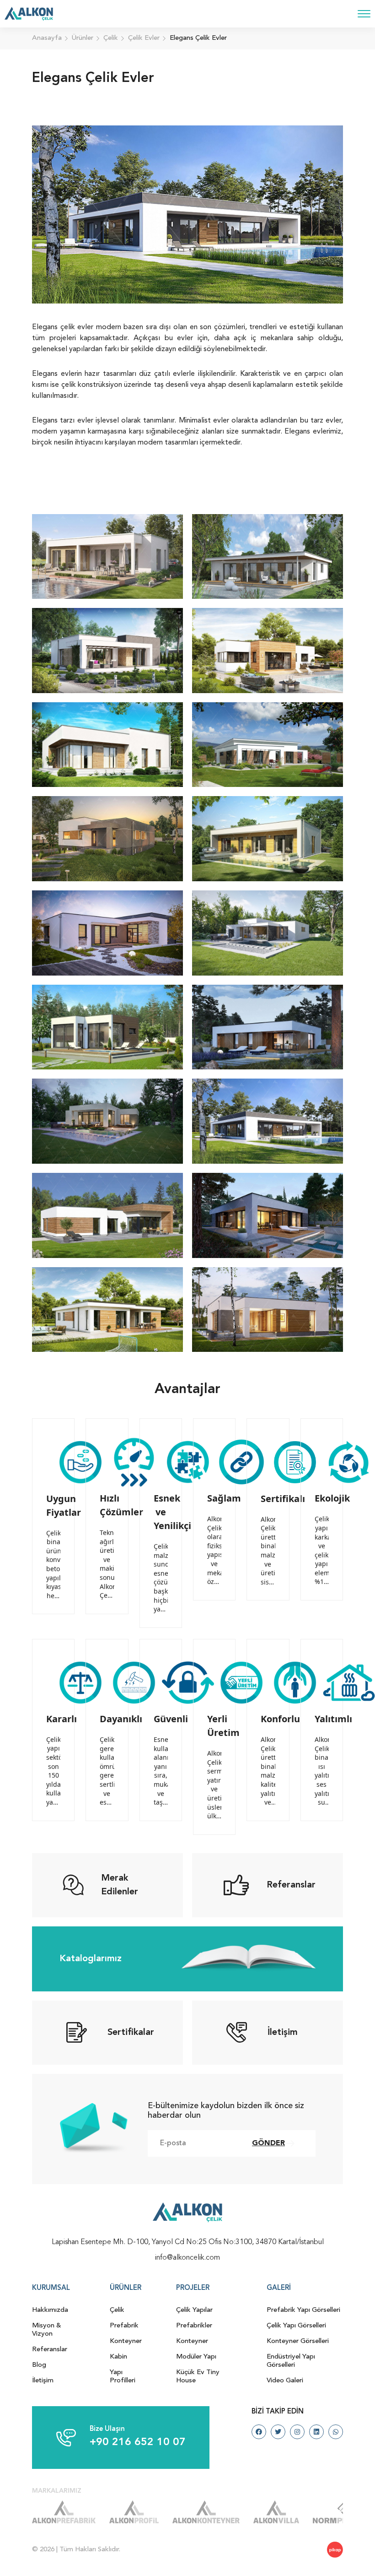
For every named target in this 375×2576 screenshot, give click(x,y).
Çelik (117, 2310)
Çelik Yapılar (194, 2310)
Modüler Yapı (196, 2357)
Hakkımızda (50, 2310)
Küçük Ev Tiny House (198, 2377)
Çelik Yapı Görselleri (296, 2326)
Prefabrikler (194, 2326)
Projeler (193, 2288)
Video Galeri (285, 2381)
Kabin (118, 2357)
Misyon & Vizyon (47, 2330)
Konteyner (126, 2341)
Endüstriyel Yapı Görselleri (291, 2361)
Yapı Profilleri (123, 2377)
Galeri (279, 2288)
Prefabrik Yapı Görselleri (303, 2310)
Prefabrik (124, 2326)
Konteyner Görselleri (298, 2341)
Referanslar (50, 2350)
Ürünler (126, 2288)
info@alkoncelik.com (187, 2258)
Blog (39, 2365)
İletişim (43, 2381)
